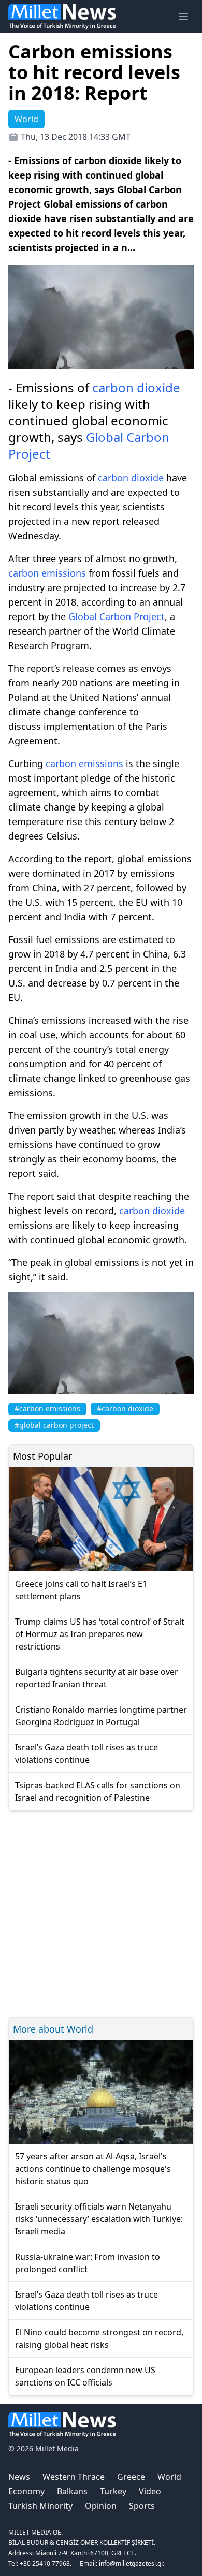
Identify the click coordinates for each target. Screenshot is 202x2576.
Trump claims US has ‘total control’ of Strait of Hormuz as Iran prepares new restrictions (100, 1634)
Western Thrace (74, 2477)
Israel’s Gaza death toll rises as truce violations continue (86, 1754)
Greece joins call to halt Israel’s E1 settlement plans (81, 1590)
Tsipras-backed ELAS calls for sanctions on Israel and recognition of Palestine (98, 1791)
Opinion (101, 2506)
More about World (53, 2029)
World (169, 2477)
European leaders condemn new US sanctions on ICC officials (85, 2376)
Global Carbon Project (89, 445)
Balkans (72, 2491)
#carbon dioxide (125, 1409)
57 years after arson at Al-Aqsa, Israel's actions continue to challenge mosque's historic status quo (93, 2169)
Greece (131, 2477)
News (19, 2477)
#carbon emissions (47, 1409)
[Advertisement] (101, 1912)
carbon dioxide (136, 387)
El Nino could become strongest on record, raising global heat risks (99, 2338)
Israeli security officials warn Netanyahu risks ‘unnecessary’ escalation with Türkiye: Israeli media (99, 2219)
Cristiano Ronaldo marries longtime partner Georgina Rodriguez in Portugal (101, 1716)
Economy (26, 2491)
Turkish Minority (40, 2506)
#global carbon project (54, 1425)
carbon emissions (47, 573)
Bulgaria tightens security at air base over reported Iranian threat (97, 1678)
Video (150, 2491)
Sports (142, 2506)
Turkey (113, 2491)
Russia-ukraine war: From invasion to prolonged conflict (88, 2263)
